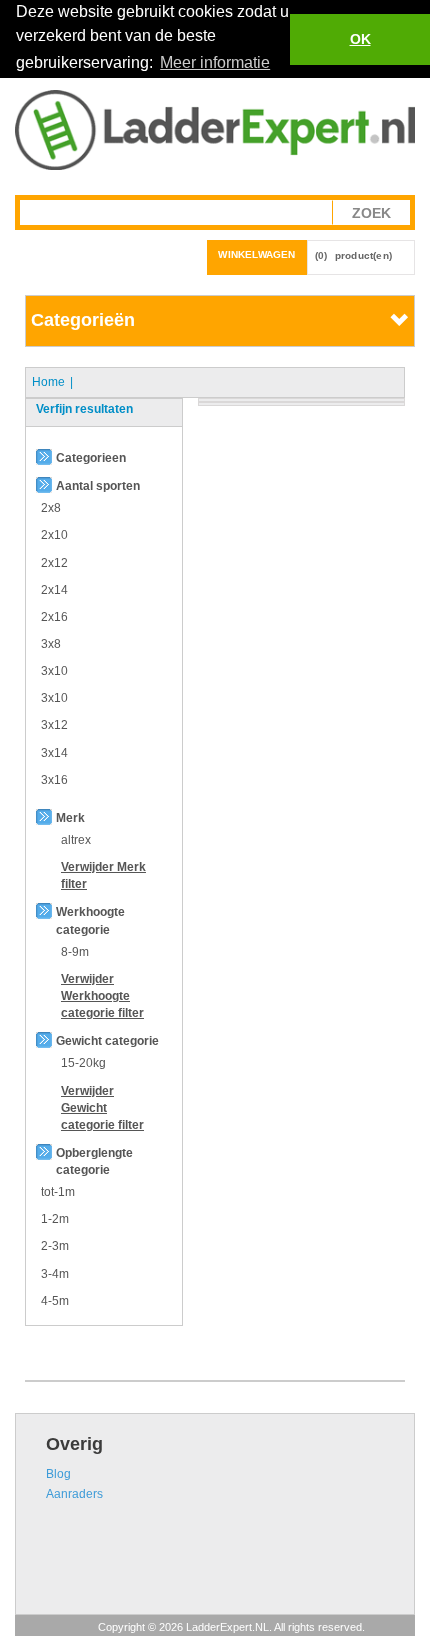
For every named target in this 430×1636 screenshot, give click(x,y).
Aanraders (74, 1494)
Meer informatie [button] (215, 62)
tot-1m (58, 1192)
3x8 (51, 644)
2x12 (54, 563)
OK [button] (360, 39)
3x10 (54, 671)
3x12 (54, 725)
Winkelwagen (256, 254)
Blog (58, 1474)
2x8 (51, 508)
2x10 (54, 535)
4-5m (55, 1301)
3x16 (54, 780)
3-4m (55, 1274)
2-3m (55, 1246)
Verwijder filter (102, 996)
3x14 (54, 753)
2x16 (54, 617)
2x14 (54, 590)
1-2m (55, 1219)
